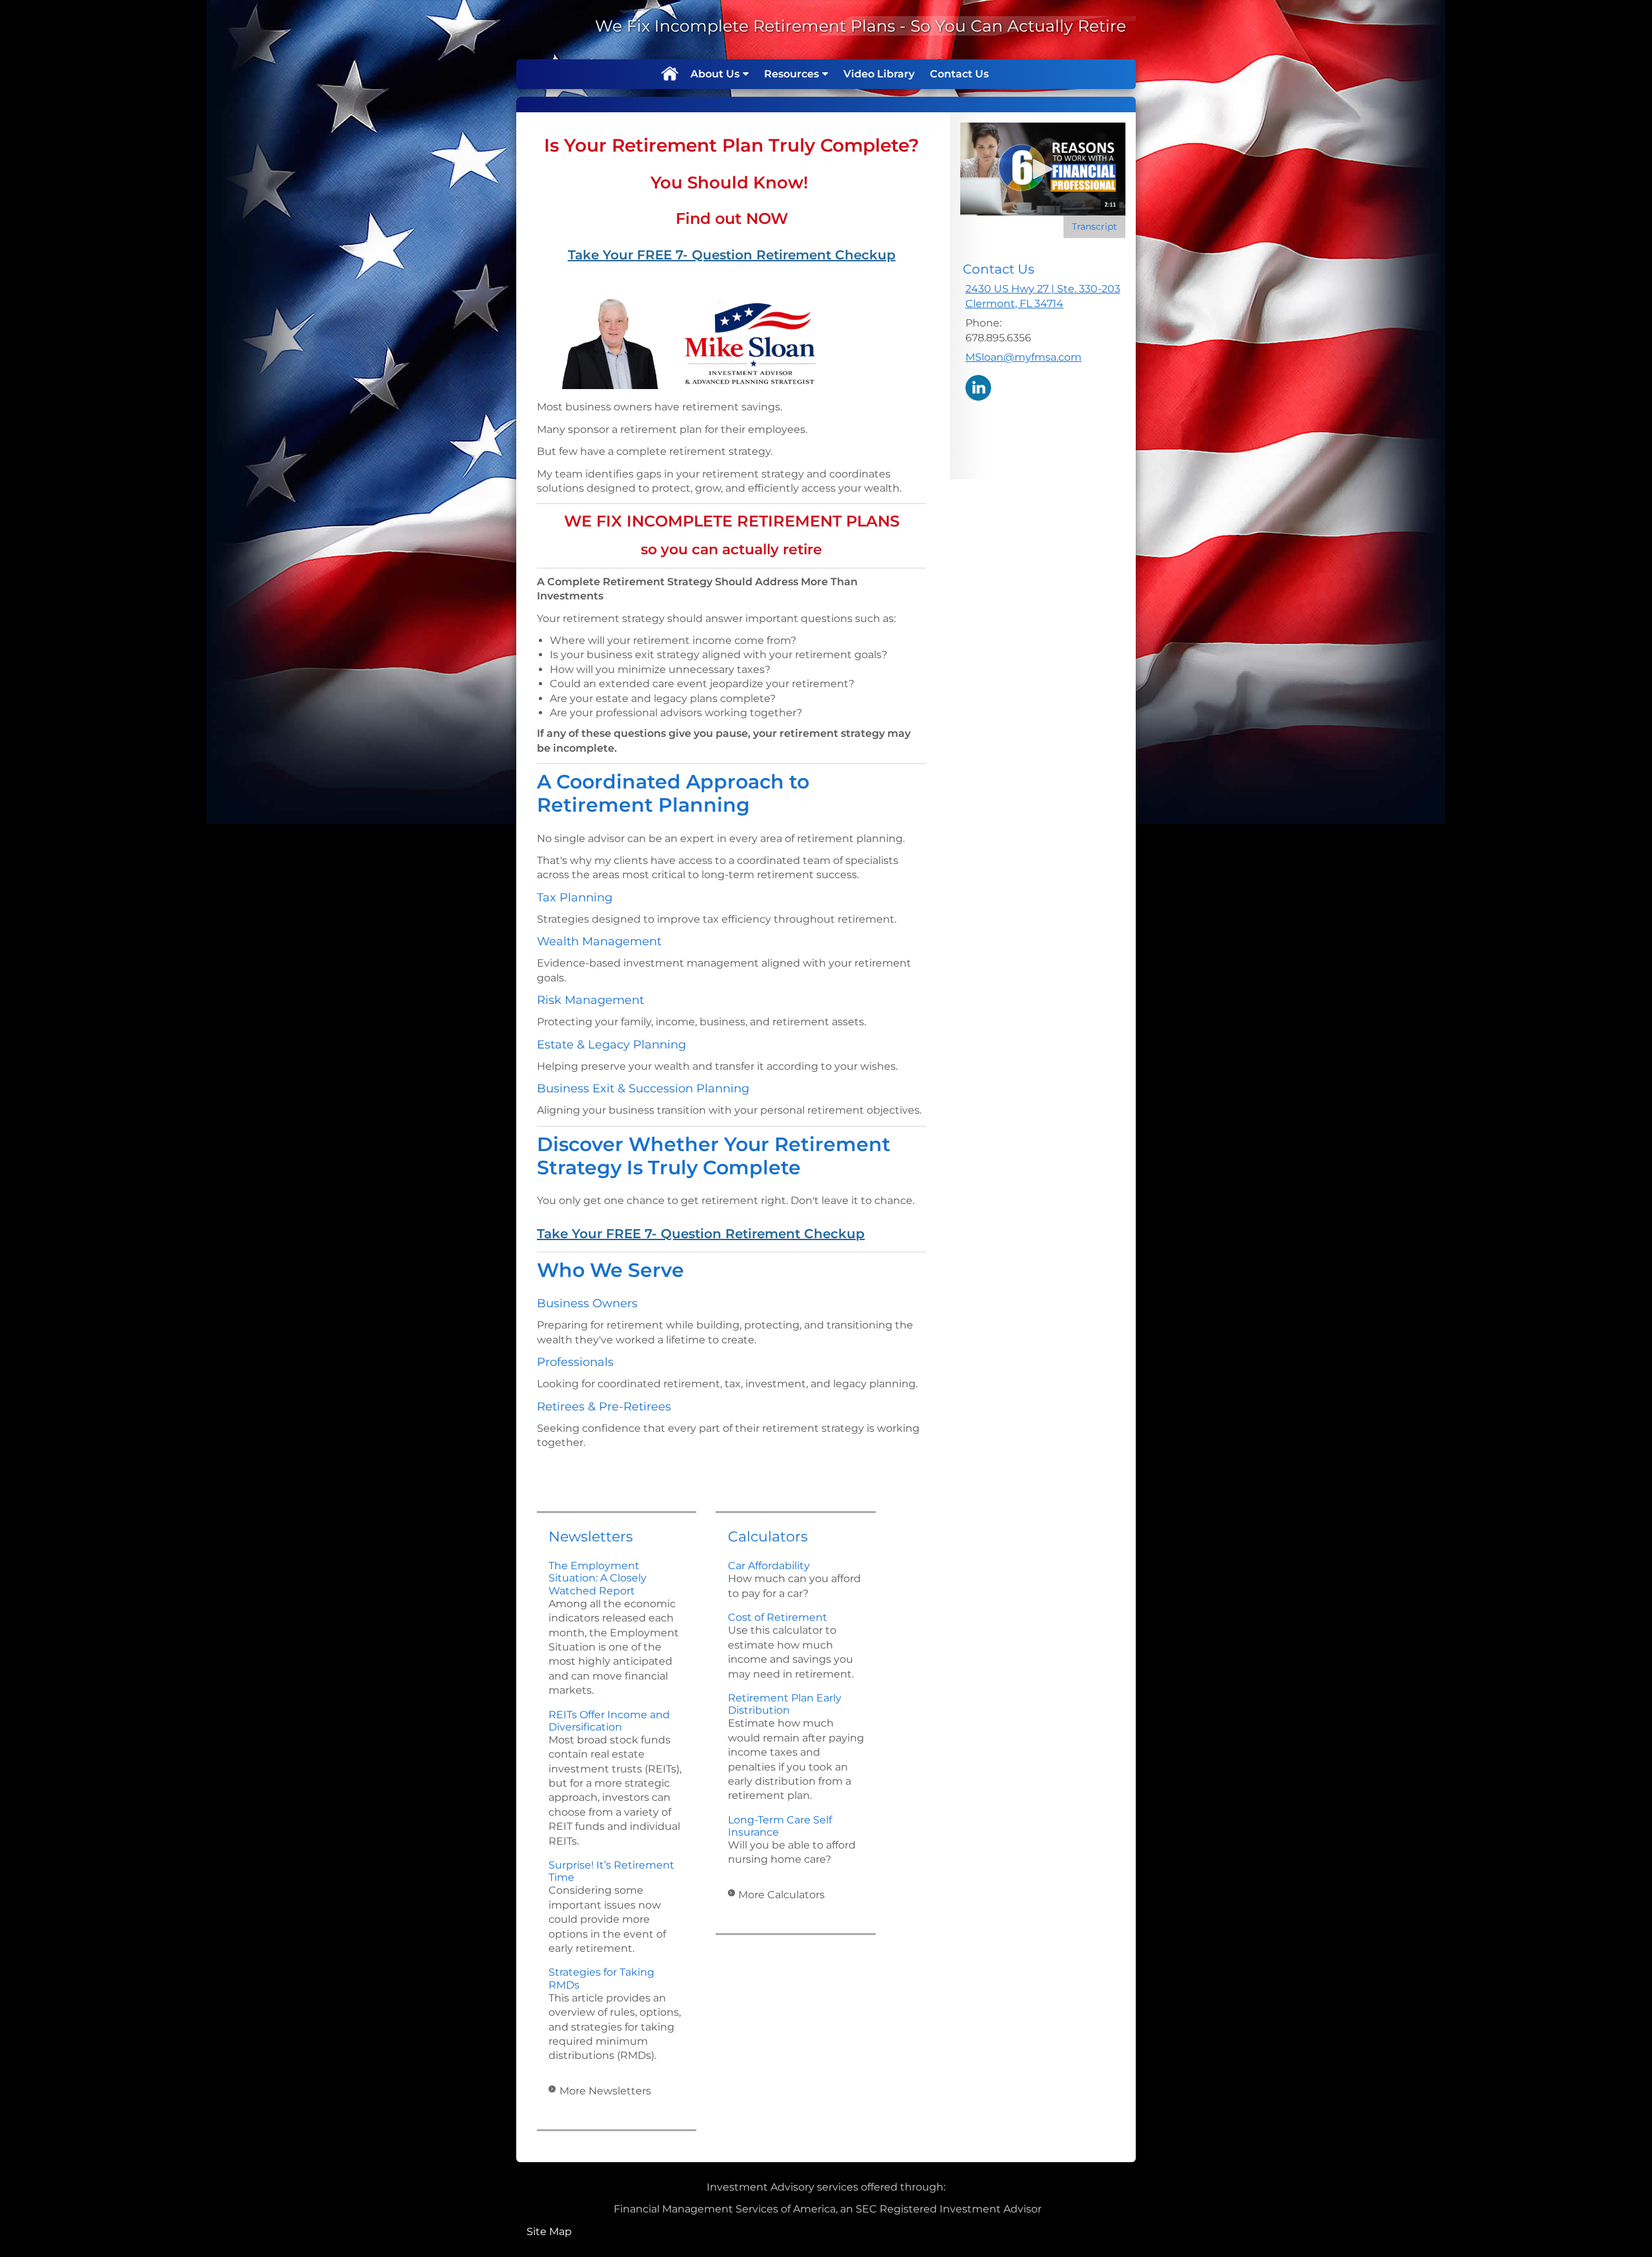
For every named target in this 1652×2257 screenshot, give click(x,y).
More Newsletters (605, 2091)
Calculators (768, 1537)
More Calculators (781, 1895)
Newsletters (591, 1537)
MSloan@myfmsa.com (1023, 357)
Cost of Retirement (778, 1617)
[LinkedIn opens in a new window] (978, 387)
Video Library (879, 74)
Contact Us (959, 74)
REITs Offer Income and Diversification (609, 1721)
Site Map (549, 2232)
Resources (791, 74)
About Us (715, 74)
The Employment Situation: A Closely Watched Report (598, 1578)
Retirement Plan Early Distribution (785, 1704)
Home (669, 74)
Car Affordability (769, 1566)
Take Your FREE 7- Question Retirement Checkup (732, 255)
